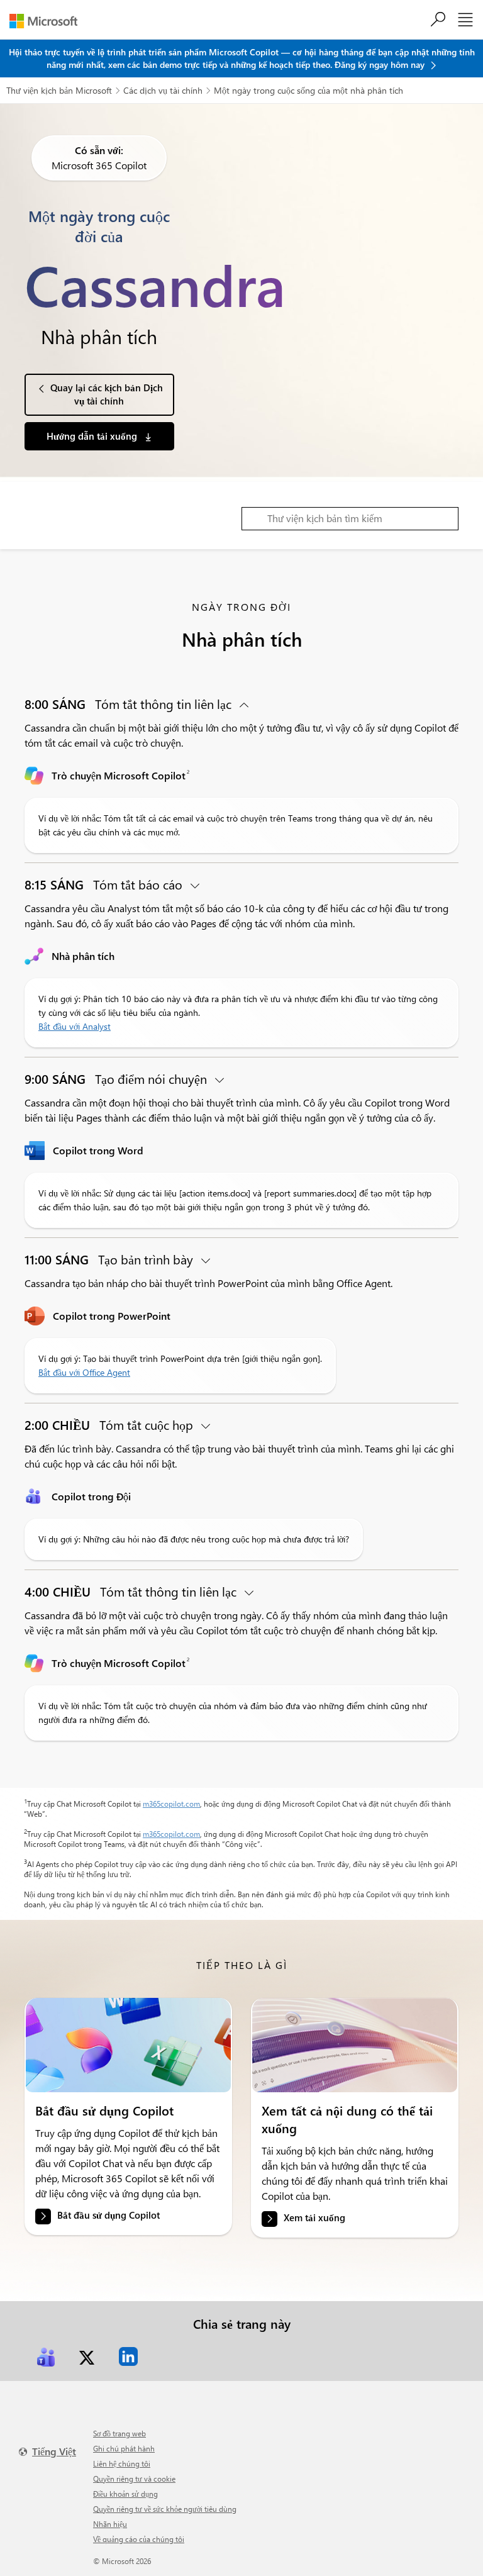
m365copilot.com (171, 1804)
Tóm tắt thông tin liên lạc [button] (130, 704)
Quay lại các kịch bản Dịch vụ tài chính (107, 394)
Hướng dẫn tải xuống (93, 436)
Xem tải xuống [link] (314, 2217)
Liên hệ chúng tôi (122, 2463)
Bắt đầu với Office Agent (84, 1372)
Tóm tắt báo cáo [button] (105, 884)
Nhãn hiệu (110, 2524)
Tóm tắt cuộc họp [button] (110, 1425)
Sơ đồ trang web (119, 2433)
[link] (128, 2045)
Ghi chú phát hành (124, 2448)
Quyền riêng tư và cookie (134, 2478)
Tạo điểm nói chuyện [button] (117, 1079)
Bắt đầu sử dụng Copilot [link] (108, 2215)
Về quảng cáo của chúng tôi (139, 2539)
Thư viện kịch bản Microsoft (59, 90)
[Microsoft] (48, 21)
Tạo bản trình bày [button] (110, 1259)
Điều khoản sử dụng (125, 2494)
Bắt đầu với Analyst (75, 1026)
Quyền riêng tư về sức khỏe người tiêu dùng (165, 2509)
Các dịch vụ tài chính (163, 90)
